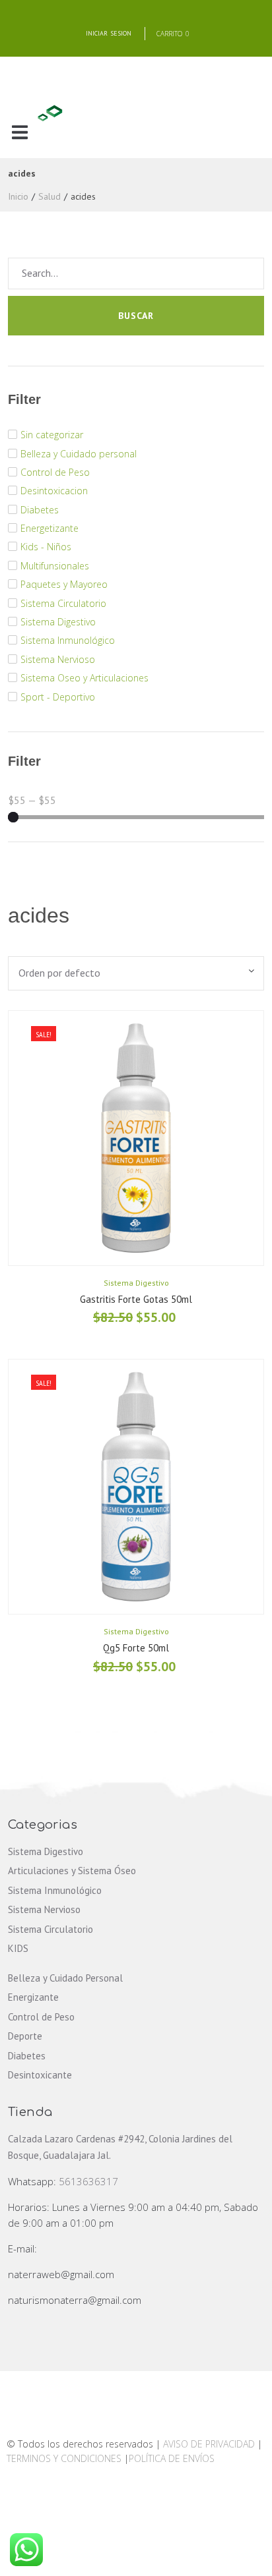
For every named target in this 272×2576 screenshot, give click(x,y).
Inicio (18, 196)
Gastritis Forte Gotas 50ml (136, 1299)
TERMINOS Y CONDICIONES (65, 2458)
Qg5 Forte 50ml (136, 1648)
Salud (50, 196)
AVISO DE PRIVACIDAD (209, 2444)
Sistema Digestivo (136, 1283)
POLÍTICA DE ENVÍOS (172, 2458)
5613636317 (88, 2181)
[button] (19, 133)
